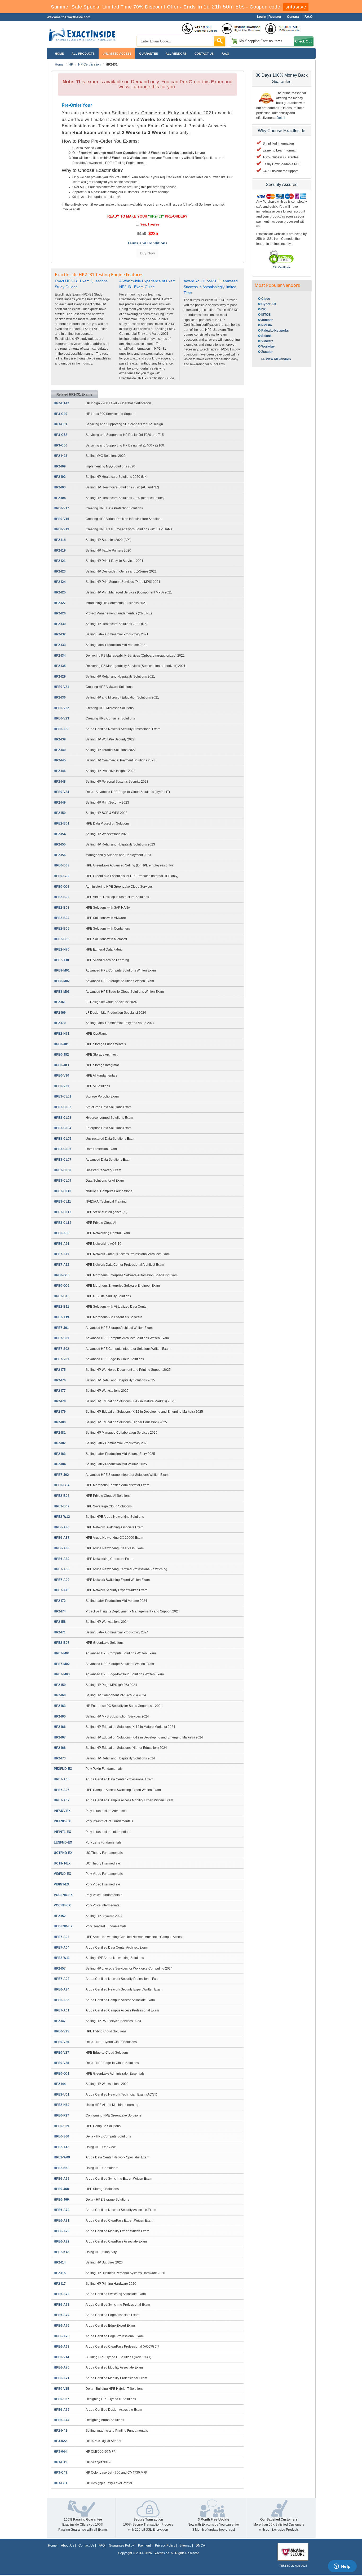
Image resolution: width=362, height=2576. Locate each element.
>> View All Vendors (276, 359)
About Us (68, 2545)
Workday (268, 346)
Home (59, 54)
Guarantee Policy (121, 2545)
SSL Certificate (282, 267)
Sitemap (185, 2545)
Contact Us (86, 2545)
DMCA (200, 2545)
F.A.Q (225, 54)
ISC (264, 309)
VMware (267, 341)
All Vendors (176, 54)
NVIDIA (267, 325)
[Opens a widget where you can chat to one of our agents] (342, 2567)
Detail (281, 118)
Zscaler (267, 352)
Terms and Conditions (147, 243)
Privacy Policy (165, 2545)
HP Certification (89, 64)
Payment (144, 2545)
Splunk (266, 336)
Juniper (267, 320)
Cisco (266, 299)
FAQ (102, 2545)
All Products (83, 54)
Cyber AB (269, 304)
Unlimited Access (117, 54)
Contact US (204, 54)
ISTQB (266, 315)
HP (71, 64)
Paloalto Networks (275, 331)
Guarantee (148, 54)
